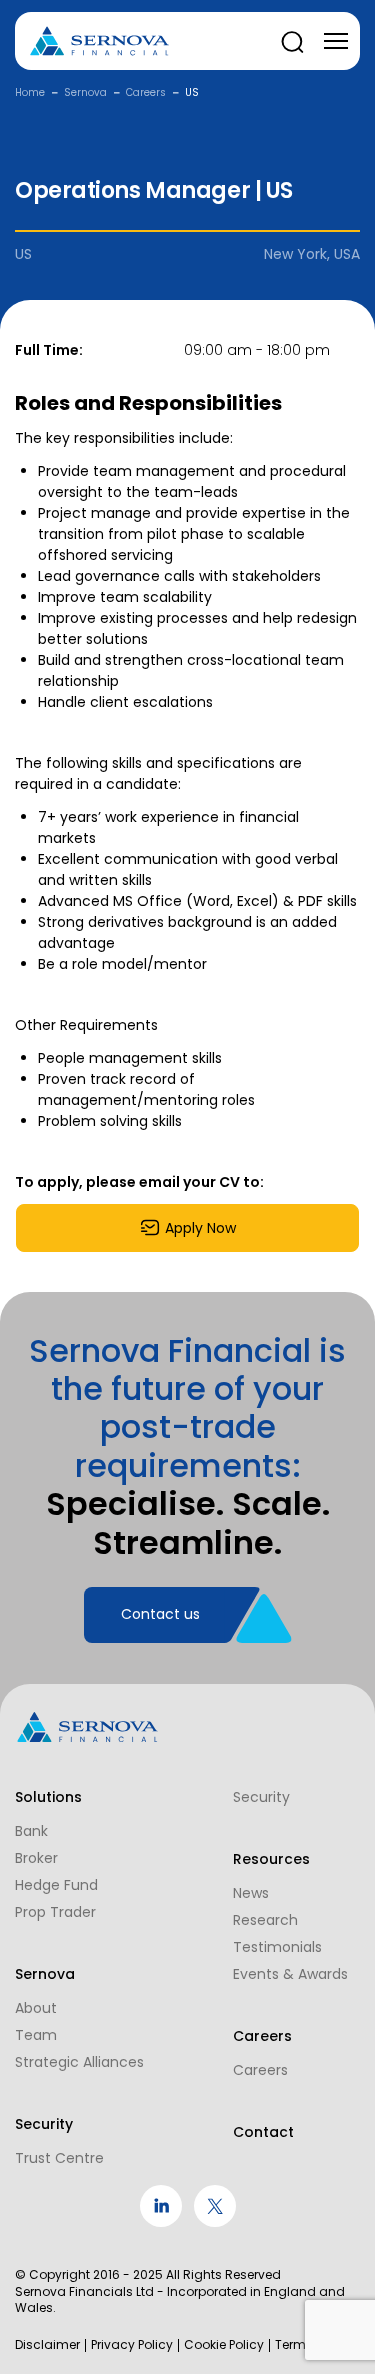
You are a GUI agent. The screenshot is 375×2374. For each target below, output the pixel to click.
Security (261, 1797)
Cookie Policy (224, 2345)
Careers (146, 92)
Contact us (160, 1614)
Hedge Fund (56, 1885)
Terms (294, 2345)
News (251, 1893)
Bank (31, 1831)
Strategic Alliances (79, 2062)
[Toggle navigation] (336, 41)
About (36, 2008)
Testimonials (277, 1947)
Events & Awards (290, 1974)
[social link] (161, 2222)
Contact (263, 2132)
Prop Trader (55, 1912)
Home (30, 92)
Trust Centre (59, 2158)
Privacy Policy (132, 2345)
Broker (36, 1858)
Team (36, 2035)
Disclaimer (47, 2345)
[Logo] (100, 41)
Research (265, 1920)
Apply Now (200, 1228)
